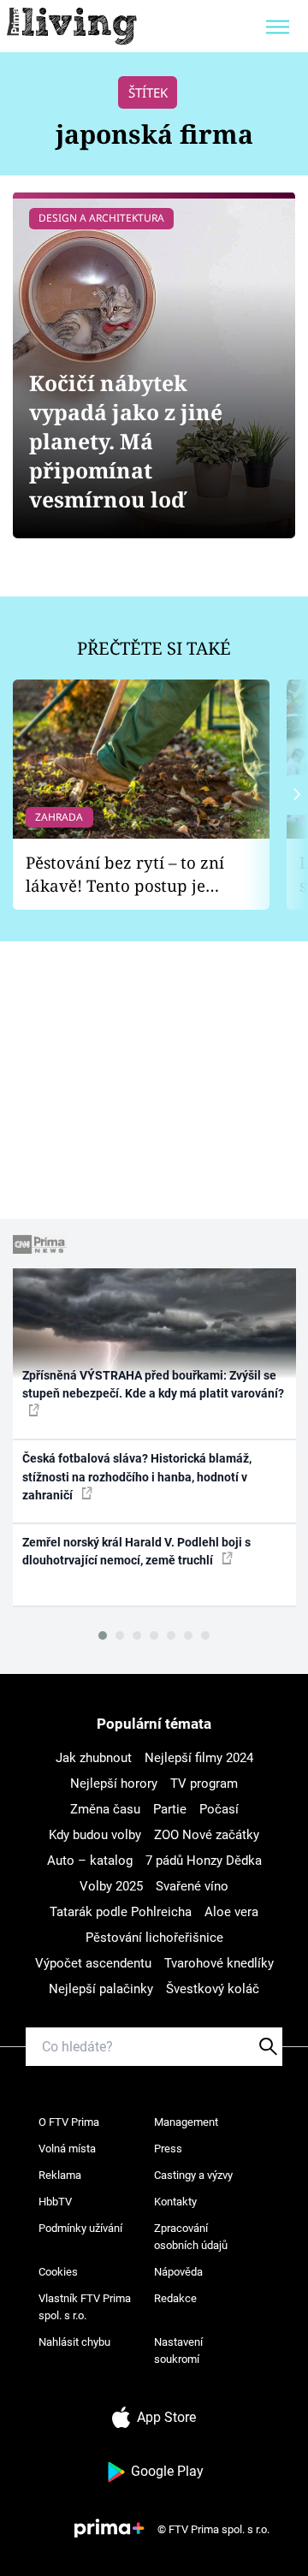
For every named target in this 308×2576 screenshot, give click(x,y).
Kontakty (175, 2202)
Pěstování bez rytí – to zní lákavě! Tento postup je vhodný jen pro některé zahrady (125, 874)
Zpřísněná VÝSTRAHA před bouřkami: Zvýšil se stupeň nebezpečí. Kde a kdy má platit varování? (153, 1384)
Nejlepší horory (114, 1784)
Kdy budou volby (95, 1835)
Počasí (219, 1809)
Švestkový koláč (213, 1989)
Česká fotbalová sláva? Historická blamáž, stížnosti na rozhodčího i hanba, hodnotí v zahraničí (137, 1477)
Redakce (175, 2298)
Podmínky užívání (80, 2228)
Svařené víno (192, 1886)
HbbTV (55, 2202)
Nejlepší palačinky (101, 1989)
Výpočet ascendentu (93, 1963)
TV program (204, 1784)
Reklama (60, 2175)
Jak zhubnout (94, 1758)
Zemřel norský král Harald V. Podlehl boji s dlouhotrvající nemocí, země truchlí (136, 1551)
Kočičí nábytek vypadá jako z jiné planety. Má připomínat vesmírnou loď (126, 441)
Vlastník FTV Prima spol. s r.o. (85, 2307)
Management (186, 2122)
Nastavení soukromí (178, 2350)
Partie (170, 1809)
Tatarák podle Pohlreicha (121, 1912)
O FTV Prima (69, 2122)
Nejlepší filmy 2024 (199, 1758)
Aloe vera (231, 1912)
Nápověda (178, 2272)
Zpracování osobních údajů (191, 2237)
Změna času (105, 1809)
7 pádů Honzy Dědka (204, 1861)
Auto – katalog (90, 1861)
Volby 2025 (111, 1886)
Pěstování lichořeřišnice (154, 1938)
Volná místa (67, 2149)
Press (168, 2149)
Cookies (58, 2272)
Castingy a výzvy (193, 2175)
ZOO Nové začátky (207, 1835)
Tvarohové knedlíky (219, 1963)
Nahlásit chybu (74, 2342)
